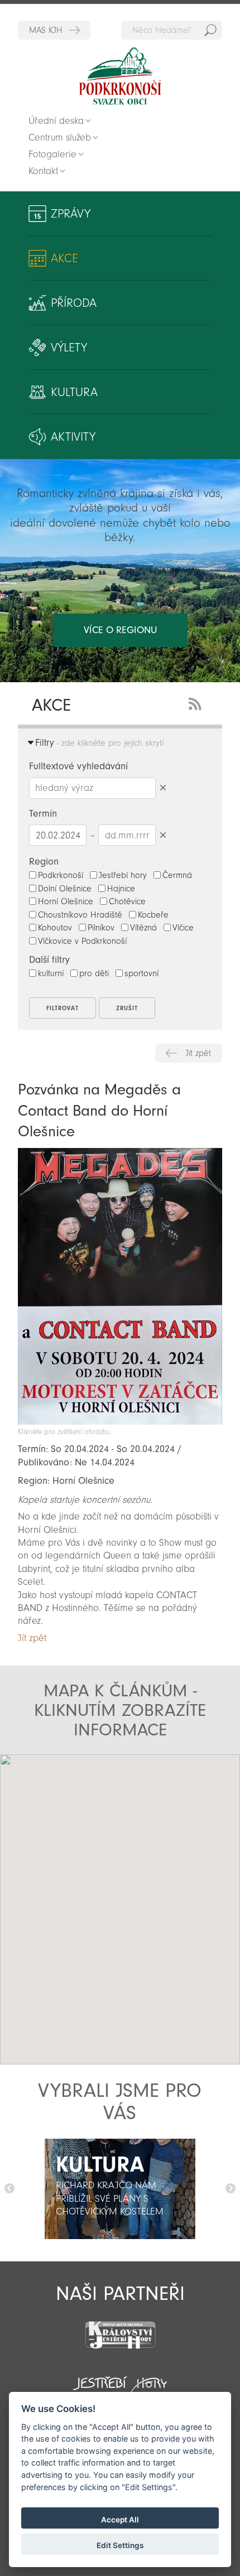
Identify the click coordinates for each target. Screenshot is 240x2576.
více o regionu (120, 630)
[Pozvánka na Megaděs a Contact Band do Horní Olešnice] (120, 1422)
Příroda (74, 303)
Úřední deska (56, 121)
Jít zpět (198, 1053)
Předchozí (9, 2189)
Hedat (210, 30)
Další (231, 2189)
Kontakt (43, 171)
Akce (64, 258)
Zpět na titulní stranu (120, 76)
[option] (120, 2189)
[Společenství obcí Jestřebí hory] (120, 2381)
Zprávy (71, 214)
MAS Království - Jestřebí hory (54, 30)
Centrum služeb (60, 138)
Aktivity (73, 437)
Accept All (120, 2520)
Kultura (74, 392)
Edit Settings (120, 2545)
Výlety (69, 348)
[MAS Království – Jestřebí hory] (120, 2328)
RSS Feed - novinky (197, 703)
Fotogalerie (52, 154)
